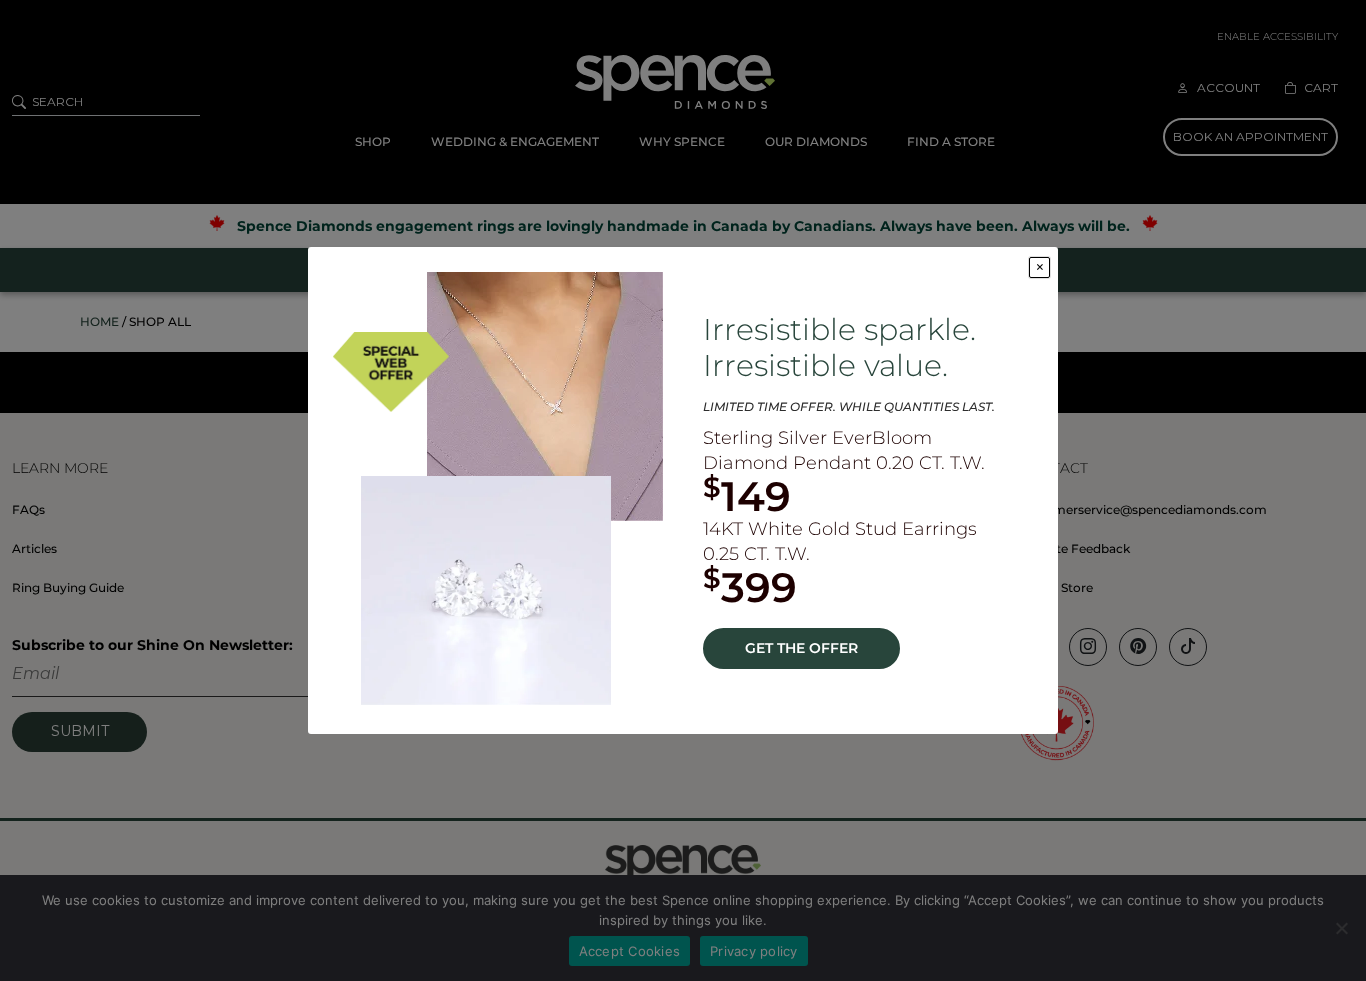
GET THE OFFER (801, 648)
